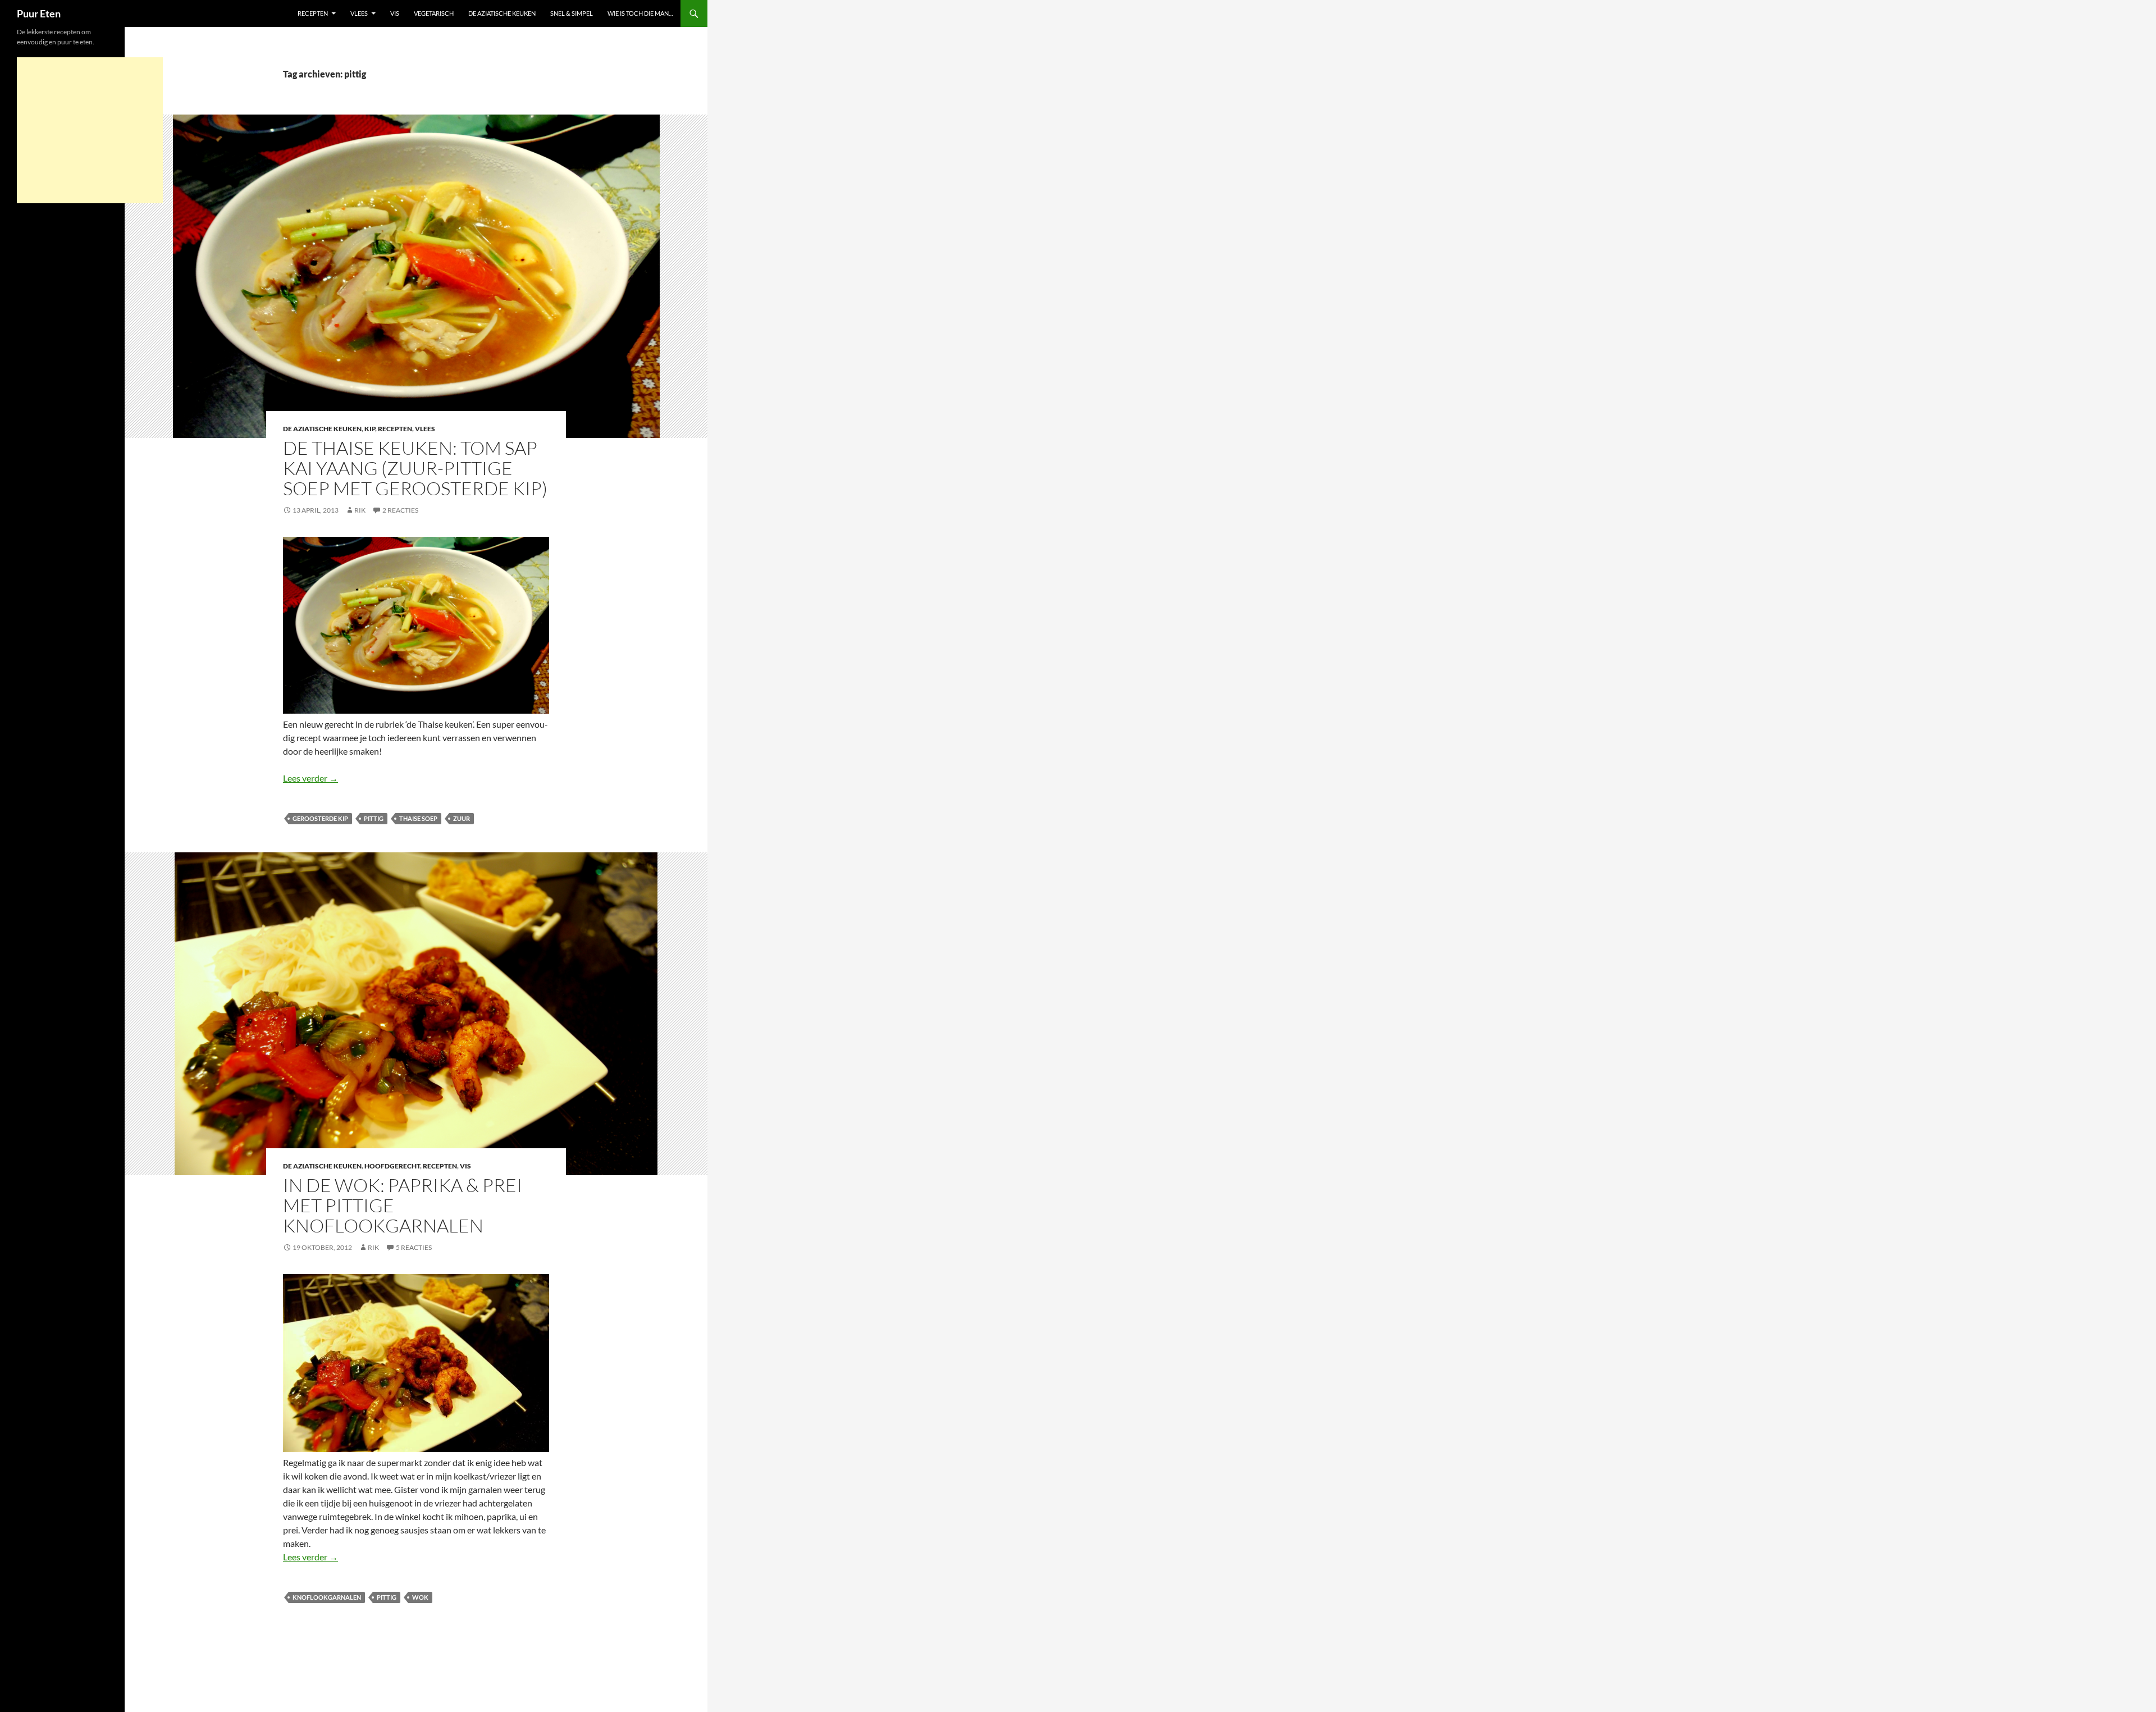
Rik (360, 510)
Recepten (313, 13)
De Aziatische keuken (502, 13)
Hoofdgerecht (392, 1166)
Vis (395, 13)
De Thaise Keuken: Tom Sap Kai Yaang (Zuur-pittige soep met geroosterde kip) (415, 468)
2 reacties (400, 510)
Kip (370, 429)
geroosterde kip (320, 818)
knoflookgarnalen (327, 1597)
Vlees (359, 13)
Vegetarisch (434, 13)
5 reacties (414, 1247)
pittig (374, 818)
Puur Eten (39, 13)
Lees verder (310, 778)
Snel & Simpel (572, 13)
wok (420, 1597)
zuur (462, 818)
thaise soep (418, 818)
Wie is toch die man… (640, 13)
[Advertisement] (90, 130)
